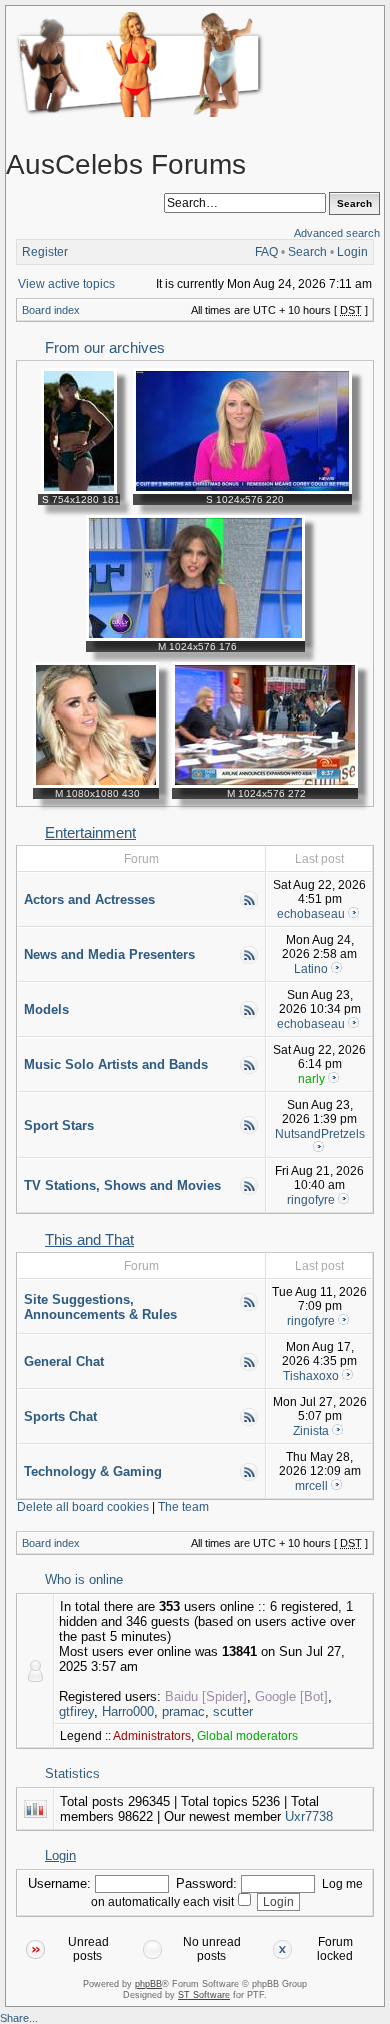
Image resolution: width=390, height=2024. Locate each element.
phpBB (148, 1984)
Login (352, 252)
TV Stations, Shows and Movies (122, 1185)
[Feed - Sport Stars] (249, 1131)
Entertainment (90, 833)
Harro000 (128, 1711)
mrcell (311, 1486)
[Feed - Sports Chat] (249, 1423)
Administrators (152, 1736)
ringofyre (311, 1200)
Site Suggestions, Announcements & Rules (100, 1307)
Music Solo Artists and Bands (116, 1064)
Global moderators (247, 1736)
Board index (51, 310)
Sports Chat (60, 1416)
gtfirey (76, 1711)
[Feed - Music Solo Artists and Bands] (249, 1071)
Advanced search (337, 233)
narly (311, 1079)
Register (45, 252)
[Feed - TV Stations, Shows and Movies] (249, 1192)
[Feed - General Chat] (249, 1368)
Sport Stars (59, 1125)
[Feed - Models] (249, 1016)
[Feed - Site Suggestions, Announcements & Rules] (249, 1308)
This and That (89, 1240)
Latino (311, 969)
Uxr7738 (309, 1816)
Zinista (311, 1431)
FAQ (266, 252)
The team (183, 1507)
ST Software (204, 1995)
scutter (233, 1711)
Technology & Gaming (93, 1471)
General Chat (64, 1361)
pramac (183, 1711)
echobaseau (311, 914)
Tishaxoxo (311, 1376)
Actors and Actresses (89, 899)
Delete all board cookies (83, 1507)
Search (307, 252)
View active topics (66, 284)
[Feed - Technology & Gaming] (249, 1478)
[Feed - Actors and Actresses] (249, 906)
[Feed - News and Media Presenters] (249, 961)
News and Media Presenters (109, 954)
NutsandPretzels (320, 1134)
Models (46, 1009)
